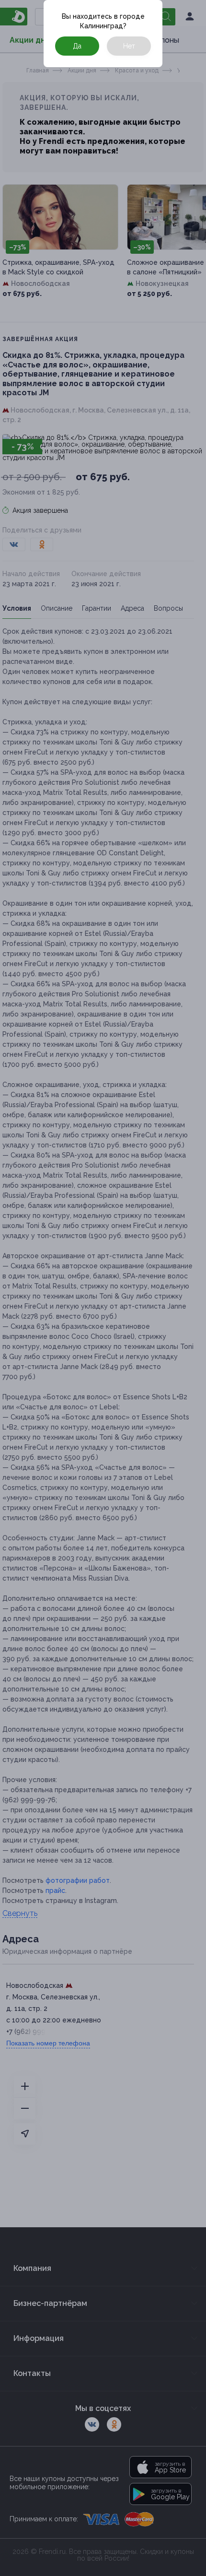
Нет (129, 46)
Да (77, 46)
